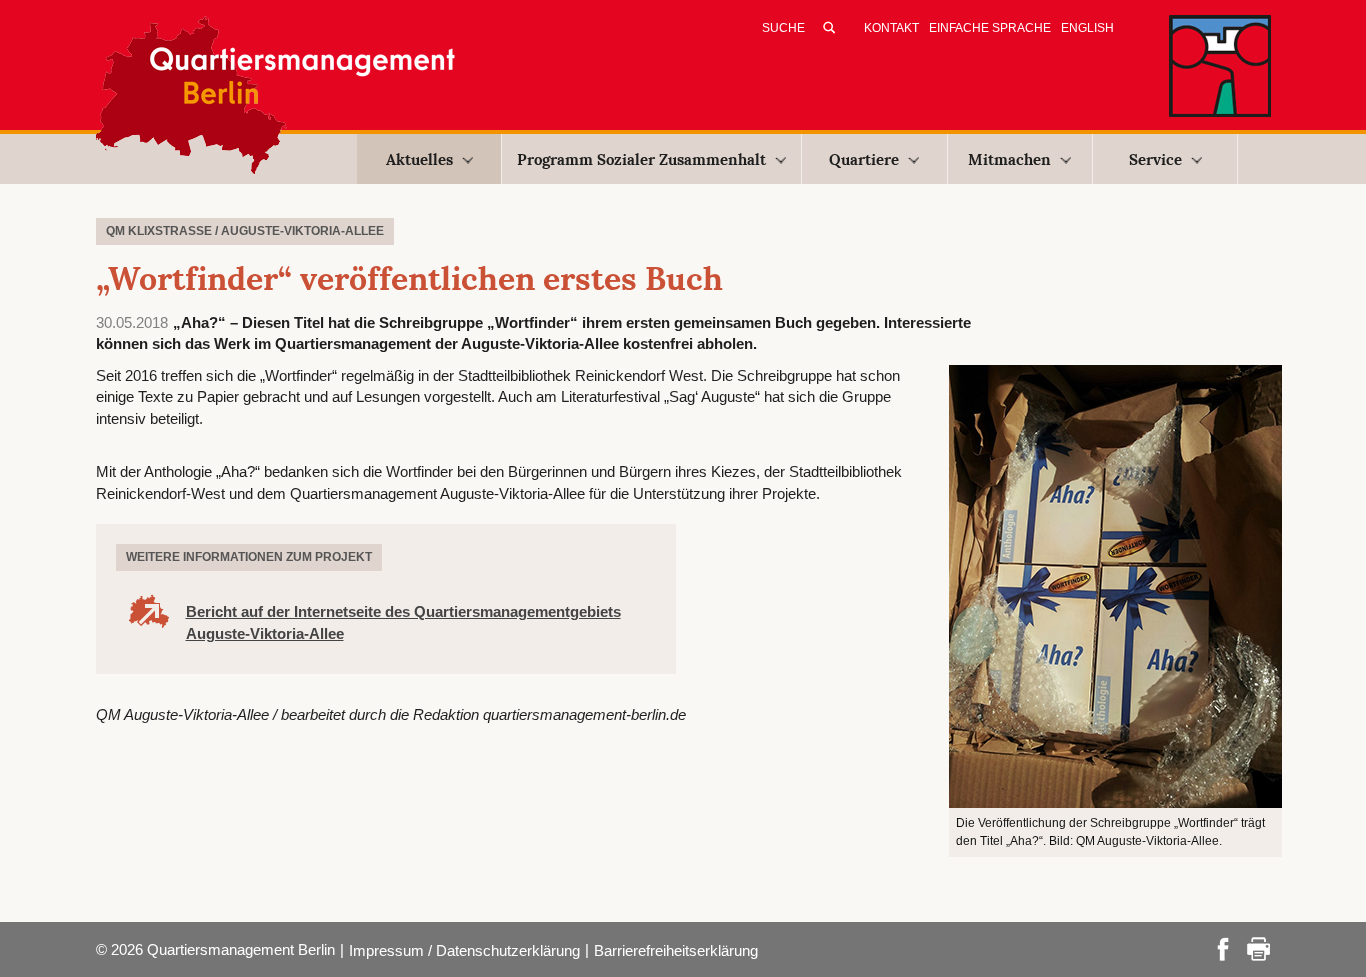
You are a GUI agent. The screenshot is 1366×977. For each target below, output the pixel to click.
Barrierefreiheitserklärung (676, 950)
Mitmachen (1009, 159)
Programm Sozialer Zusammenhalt (641, 159)
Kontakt (891, 28)
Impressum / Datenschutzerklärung (464, 950)
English (1087, 28)
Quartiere (864, 159)
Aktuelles (419, 159)
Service (1155, 159)
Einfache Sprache (990, 28)
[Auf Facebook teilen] (1223, 947)
